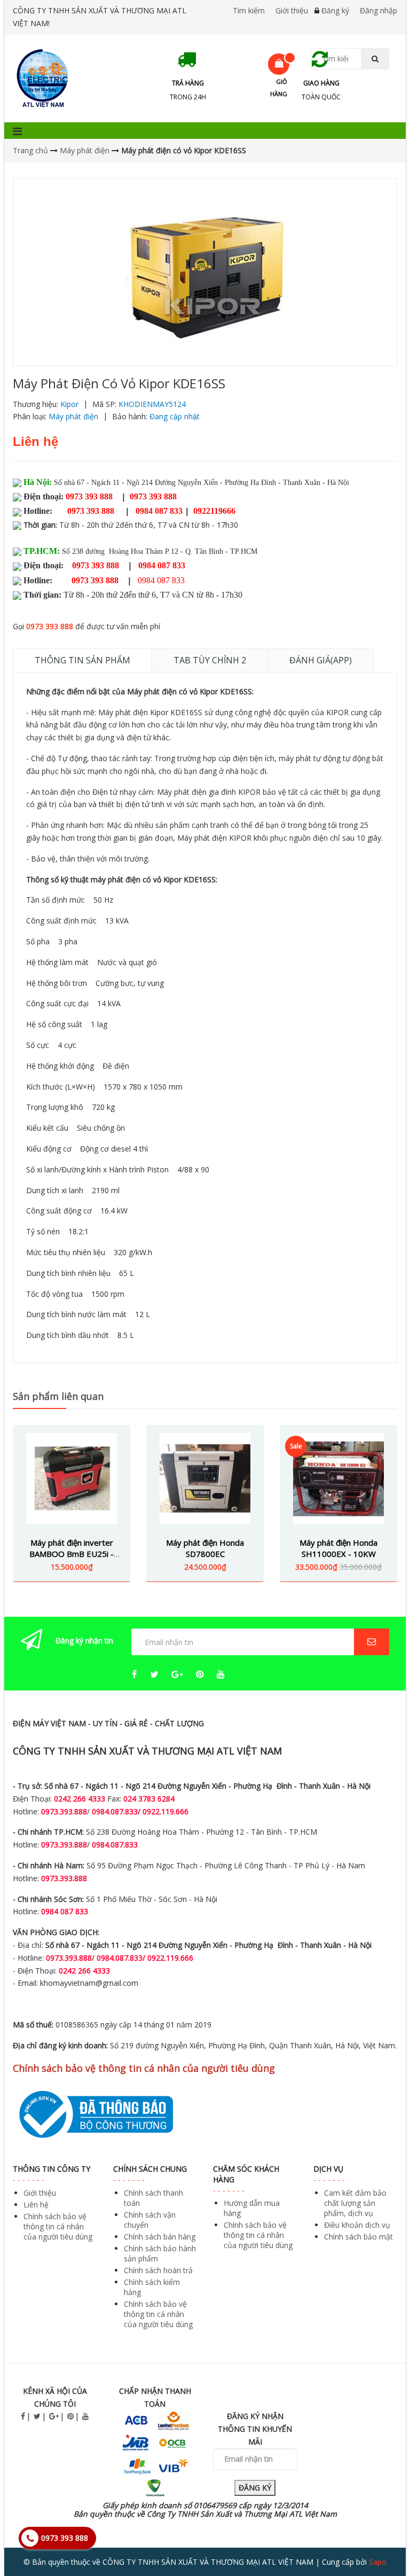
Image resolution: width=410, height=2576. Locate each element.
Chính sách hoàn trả (158, 2270)
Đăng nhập (379, 10)
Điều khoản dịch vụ (357, 2225)
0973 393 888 (50, 626)
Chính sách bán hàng (160, 2237)
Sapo (378, 2562)
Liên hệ (36, 2205)
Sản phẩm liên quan (58, 1396)
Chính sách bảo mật (358, 2237)
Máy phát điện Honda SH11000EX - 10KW (338, 1548)
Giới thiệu (292, 10)
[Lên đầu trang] (380, 2538)
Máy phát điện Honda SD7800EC (205, 1548)
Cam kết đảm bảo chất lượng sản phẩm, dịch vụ (355, 2203)
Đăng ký (335, 10)
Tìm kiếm (249, 10)
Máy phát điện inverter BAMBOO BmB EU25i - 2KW (72, 1554)
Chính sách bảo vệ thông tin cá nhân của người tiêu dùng (58, 2226)
